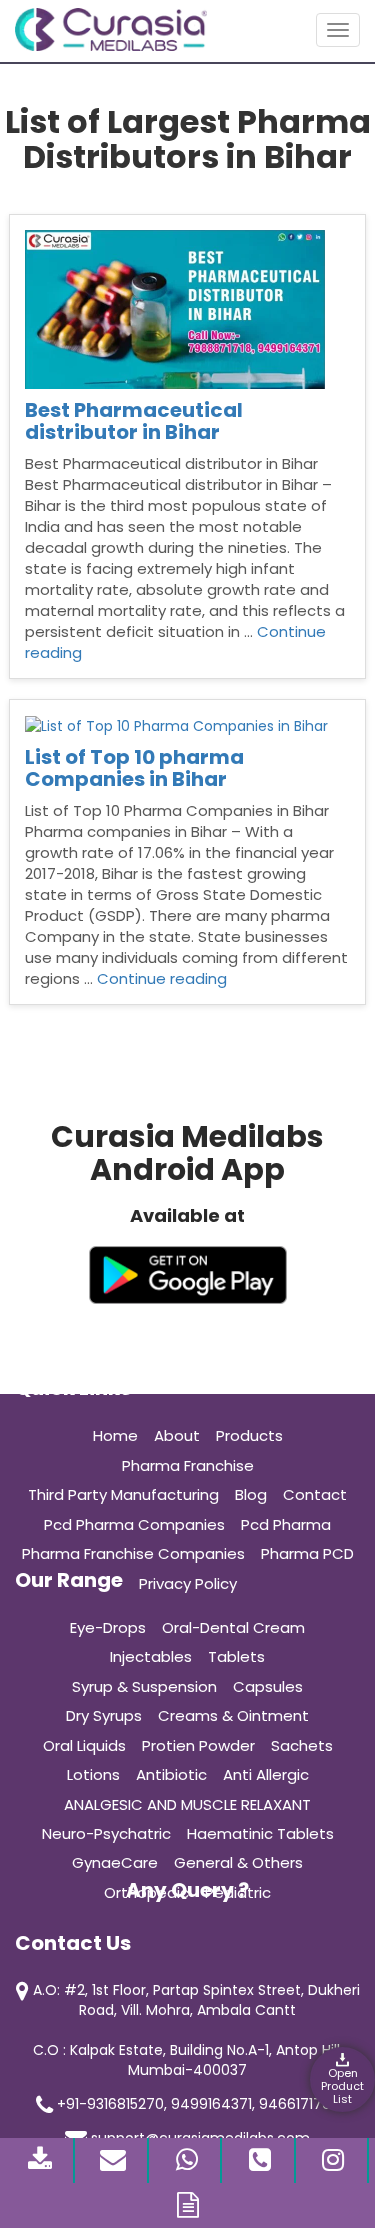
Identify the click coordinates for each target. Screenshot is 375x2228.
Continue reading (162, 978)
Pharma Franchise (188, 1465)
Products (249, 1435)
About (177, 1435)
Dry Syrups (104, 1715)
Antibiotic (171, 1774)
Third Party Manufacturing (123, 1494)
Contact (315, 1494)
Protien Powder (198, 1745)
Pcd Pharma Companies (134, 1524)
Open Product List (342, 2086)
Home (115, 1435)
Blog (251, 1494)
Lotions (93, 1774)
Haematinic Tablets (260, 1833)
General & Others (238, 1862)
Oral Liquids (84, 1745)
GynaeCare (115, 1862)
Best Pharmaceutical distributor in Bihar (134, 421)
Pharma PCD (307, 1553)
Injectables (151, 1656)
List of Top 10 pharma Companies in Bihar (134, 768)
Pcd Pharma (286, 1524)
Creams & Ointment (233, 1715)
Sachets (302, 1745)
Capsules (268, 1686)
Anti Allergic (266, 1774)
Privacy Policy (188, 1583)
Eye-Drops (108, 1627)
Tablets (236, 1656)
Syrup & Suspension (144, 1686)
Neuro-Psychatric (106, 1833)
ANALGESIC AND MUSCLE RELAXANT (187, 1804)
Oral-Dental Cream (233, 1627)
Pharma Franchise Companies (133, 1553)
